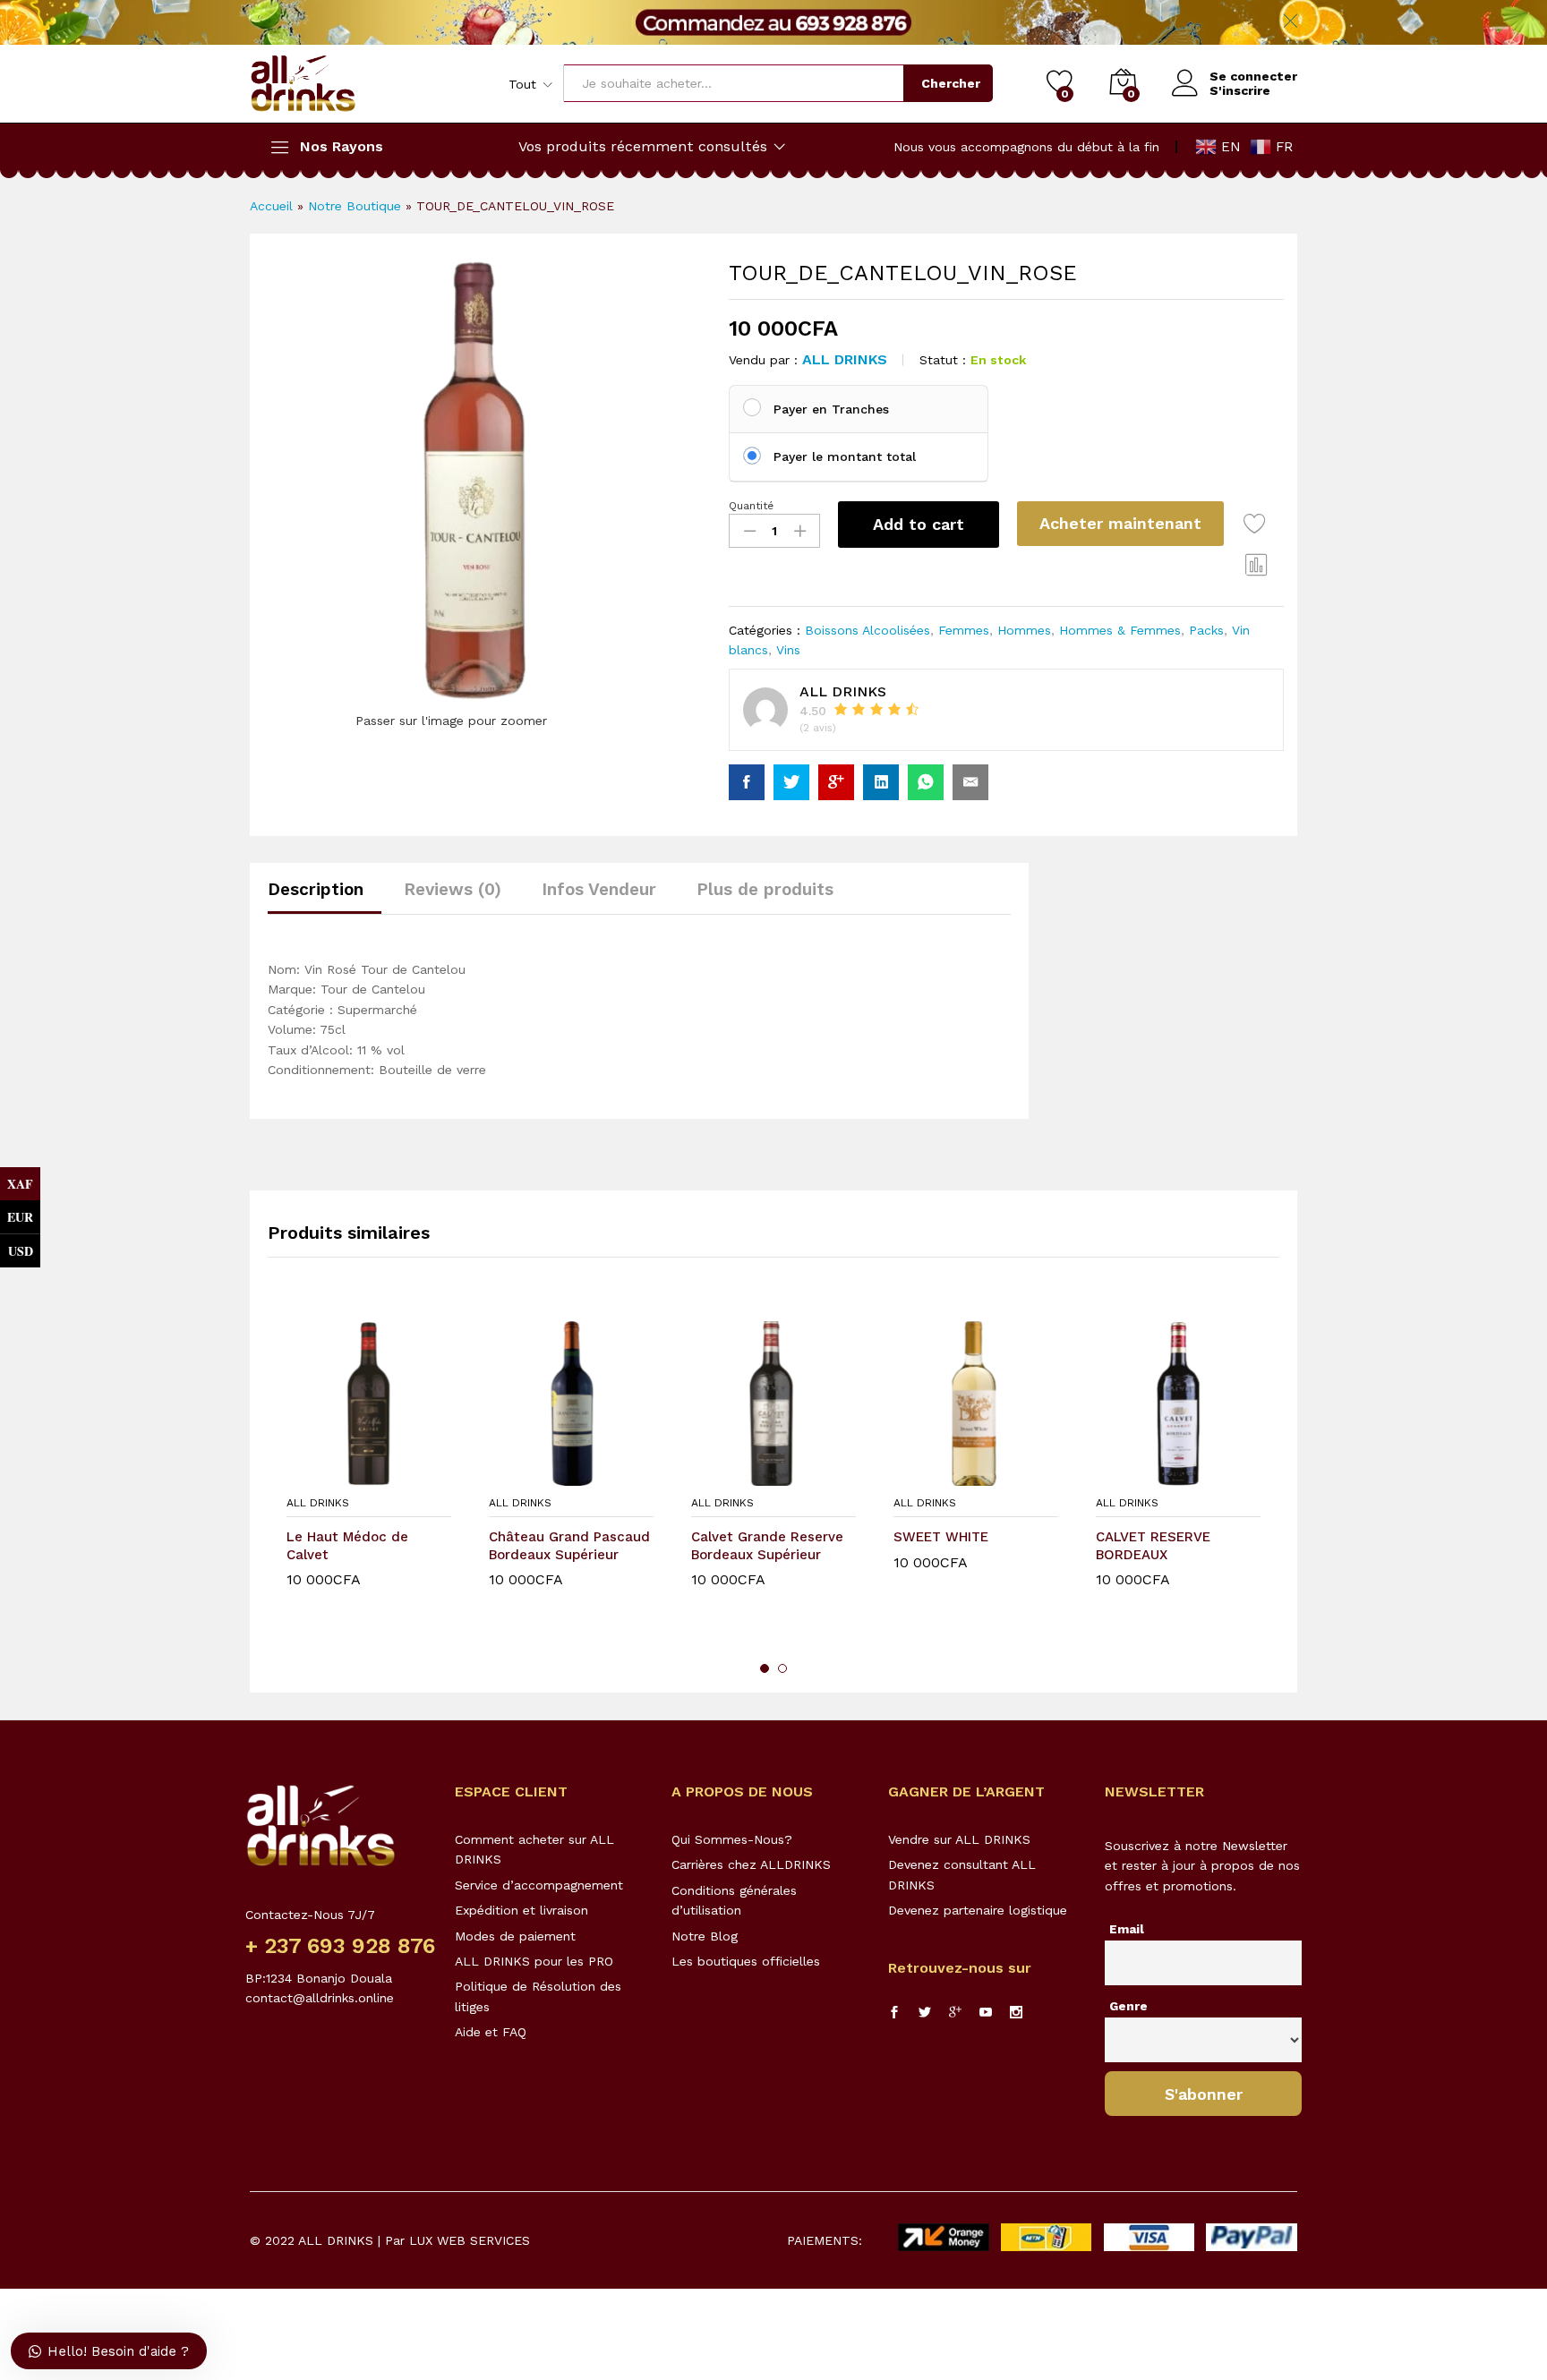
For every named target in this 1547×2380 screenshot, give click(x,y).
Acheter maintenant (1120, 523)
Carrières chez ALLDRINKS (751, 1864)
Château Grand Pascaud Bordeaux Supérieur (569, 1546)
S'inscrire (1240, 90)
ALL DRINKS (845, 359)
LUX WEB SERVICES (470, 2240)
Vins (788, 650)
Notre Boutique (355, 206)
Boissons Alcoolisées (868, 630)
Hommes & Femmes (1120, 630)
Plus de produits (765, 889)
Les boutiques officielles (746, 1961)
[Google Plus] (955, 2013)
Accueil (271, 206)
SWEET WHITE (941, 1537)
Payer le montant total (845, 456)
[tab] (325, 897)
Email (1127, 1929)
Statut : (943, 360)
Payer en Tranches (831, 409)
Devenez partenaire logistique (978, 1910)
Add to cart (919, 524)
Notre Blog (705, 1936)
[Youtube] (986, 2013)
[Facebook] (894, 2013)
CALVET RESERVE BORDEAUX (1153, 1546)
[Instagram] (1016, 2013)
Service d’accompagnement (539, 1885)
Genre (1128, 2006)
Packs (1206, 630)
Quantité (751, 506)
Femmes (964, 630)
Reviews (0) (453, 889)
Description (316, 889)
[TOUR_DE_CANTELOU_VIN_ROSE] (747, 782)
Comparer (1257, 564)
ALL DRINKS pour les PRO (534, 1961)
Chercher (951, 83)
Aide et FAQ (491, 2032)
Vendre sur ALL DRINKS (959, 1839)
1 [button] (765, 1668)
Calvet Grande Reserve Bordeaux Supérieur (767, 1546)
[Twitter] (925, 2013)
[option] (369, 1478)
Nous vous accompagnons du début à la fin (1026, 147)
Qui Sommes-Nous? (732, 1839)
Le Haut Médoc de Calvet (347, 1546)
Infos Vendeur (599, 889)
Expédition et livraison (521, 1910)
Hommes (1024, 630)
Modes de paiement (515, 1936)
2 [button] (782, 1668)
